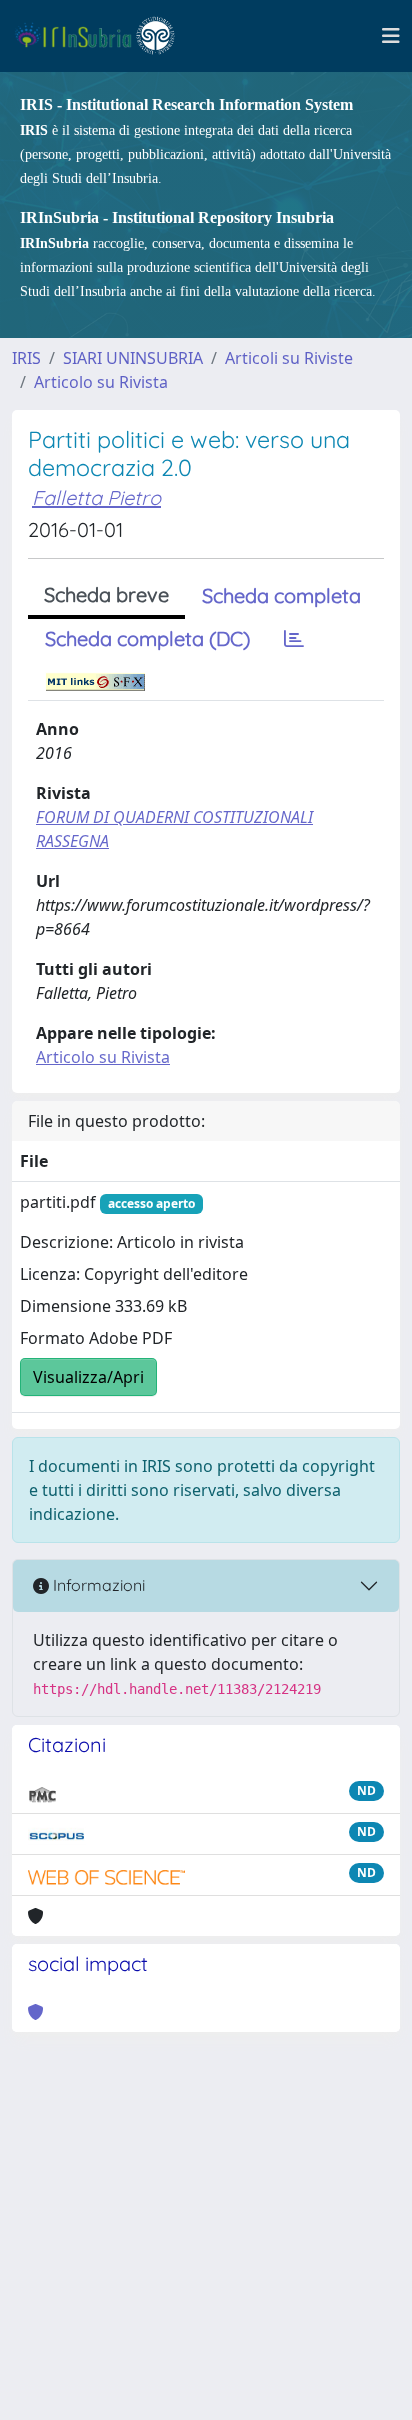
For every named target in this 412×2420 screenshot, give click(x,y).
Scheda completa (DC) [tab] (147, 638)
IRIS (26, 358)
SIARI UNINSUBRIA (133, 358)
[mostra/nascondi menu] (391, 36)
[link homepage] (103, 36)
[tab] (294, 639)
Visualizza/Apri (88, 1377)
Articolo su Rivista (101, 382)
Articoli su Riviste (289, 358)
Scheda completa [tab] (281, 595)
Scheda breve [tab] (106, 594)
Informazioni (97, 1585)
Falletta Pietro (96, 497)
